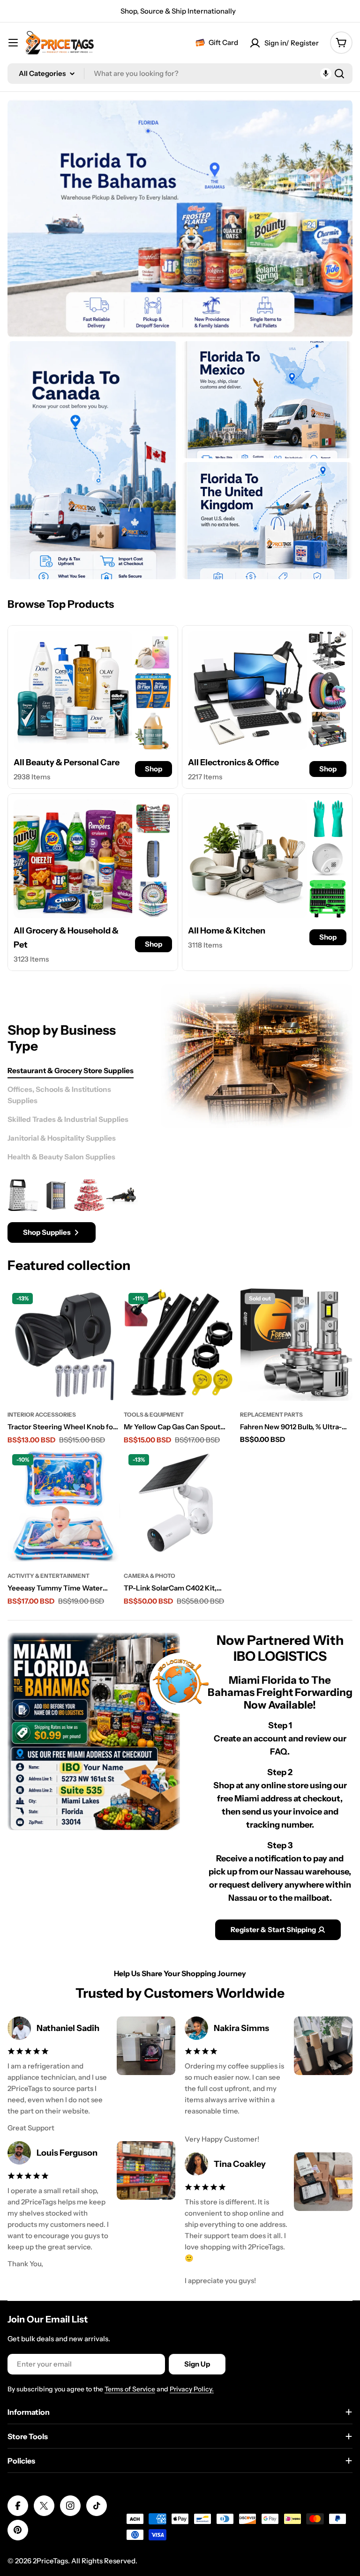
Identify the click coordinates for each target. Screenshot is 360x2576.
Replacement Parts (271, 1415)
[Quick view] (107, 1308)
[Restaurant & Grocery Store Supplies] (257, 1056)
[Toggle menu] (13, 43)
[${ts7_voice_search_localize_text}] (326, 74)
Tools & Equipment (154, 1415)
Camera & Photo (150, 1576)
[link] (153, 650)
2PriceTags (50, 2561)
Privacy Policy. (192, 2389)
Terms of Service (130, 2389)
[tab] (71, 1071)
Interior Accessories (42, 1415)
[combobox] (180, 74)
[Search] (339, 74)
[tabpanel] (73, 1211)
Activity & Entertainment (49, 1576)
